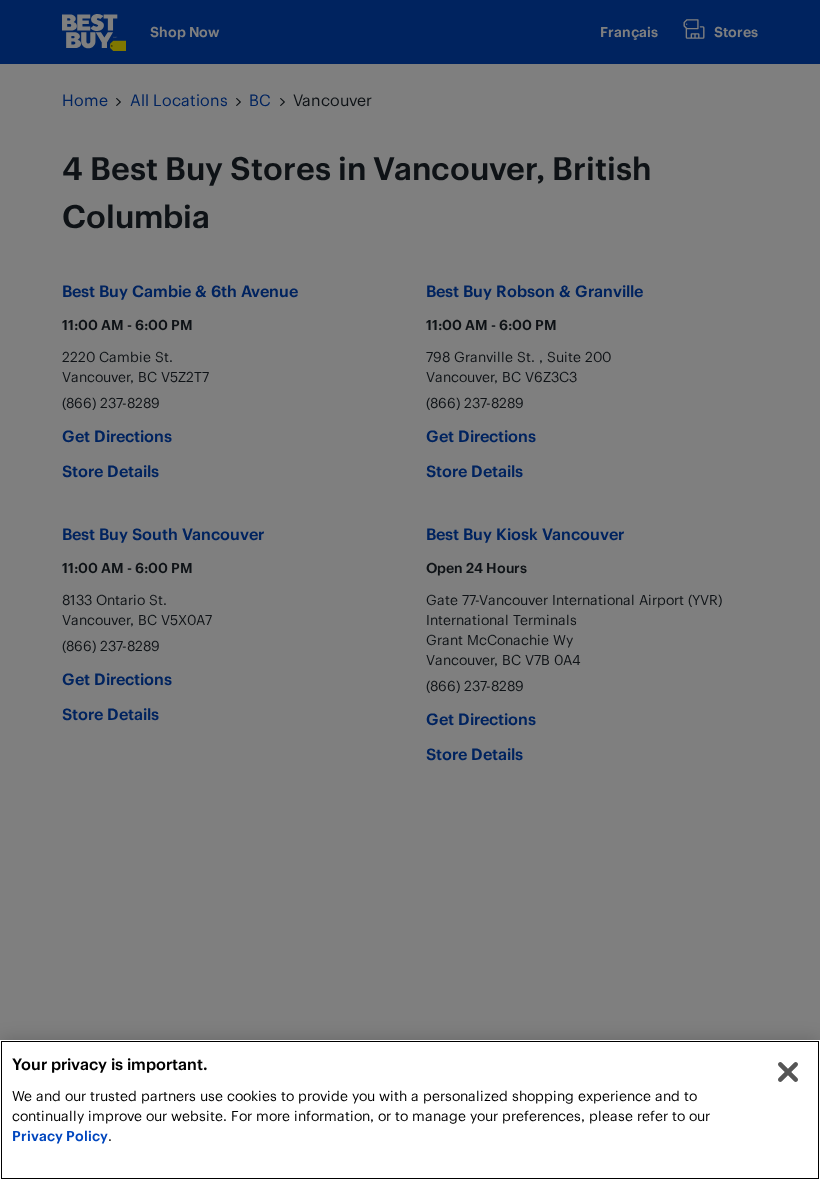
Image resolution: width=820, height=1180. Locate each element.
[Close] (788, 1072)
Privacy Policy (60, 1135)
